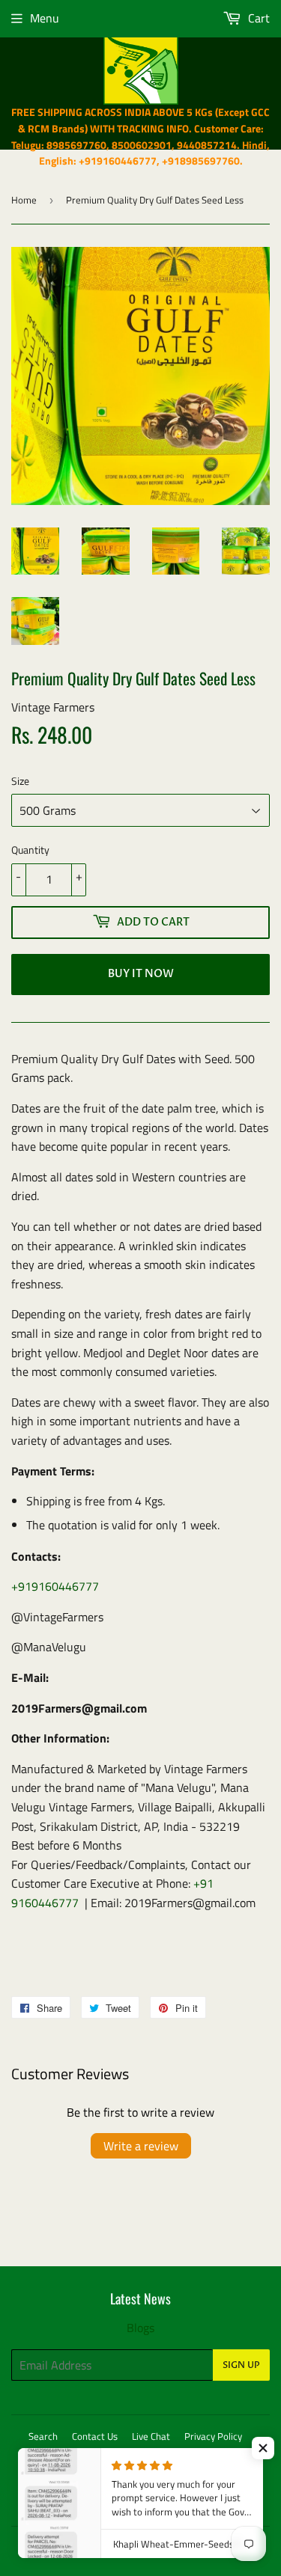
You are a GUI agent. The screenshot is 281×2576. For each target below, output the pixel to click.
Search (43, 2436)
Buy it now (141, 974)
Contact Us (95, 2436)
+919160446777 (55, 1586)
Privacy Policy (213, 2436)
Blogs (140, 2328)
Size (20, 781)
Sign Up (241, 2365)
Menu (45, 18)
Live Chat (151, 2436)
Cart (257, 18)
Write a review (141, 2146)
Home (24, 200)
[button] (263, 2448)
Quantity (30, 850)
